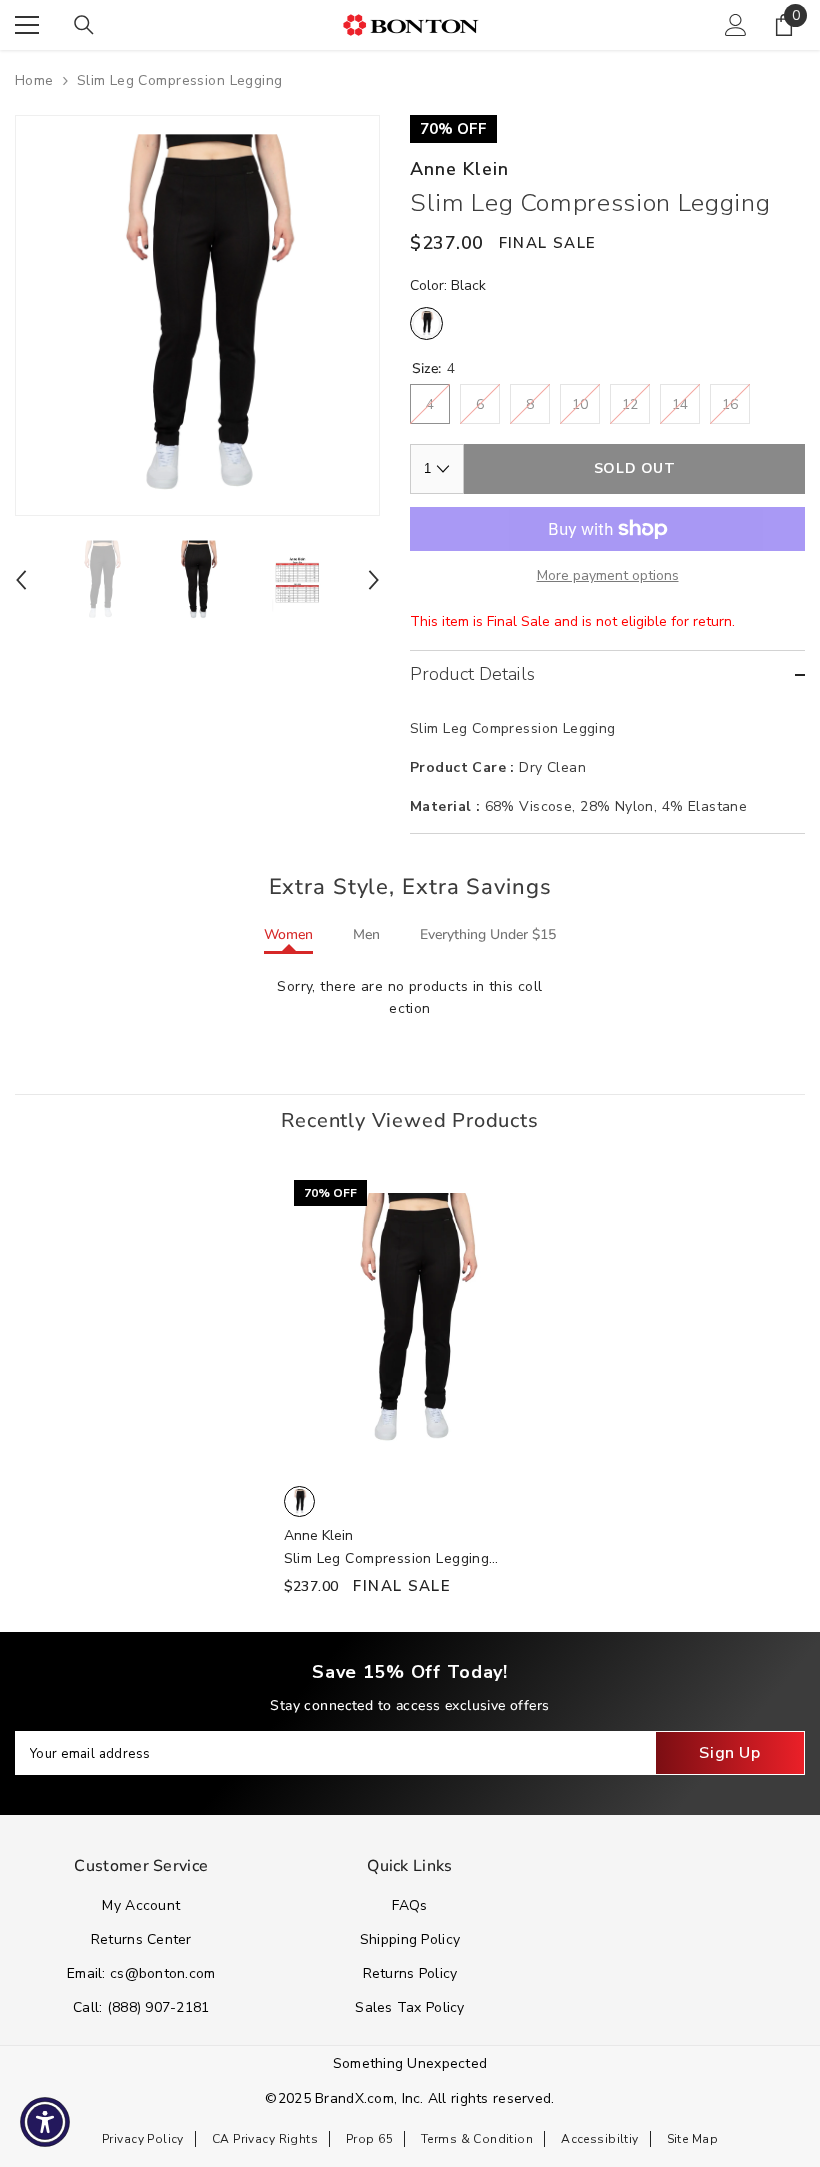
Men (366, 934)
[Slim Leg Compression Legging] (410, 1320)
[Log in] (736, 25)
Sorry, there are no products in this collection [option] (409, 997)
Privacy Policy (143, 2139)
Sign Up (729, 1753)
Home (34, 80)
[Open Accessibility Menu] (45, 2122)
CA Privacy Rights (265, 2139)
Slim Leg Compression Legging (387, 1559)
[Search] (84, 25)
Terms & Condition (477, 2139)
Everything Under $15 (488, 934)
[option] (197, 315)
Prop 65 (369, 2139)
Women (288, 934)
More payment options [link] (608, 575)
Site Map (692, 2139)
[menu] (27, 25)
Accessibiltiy (599, 2139)
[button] (21, 580)
